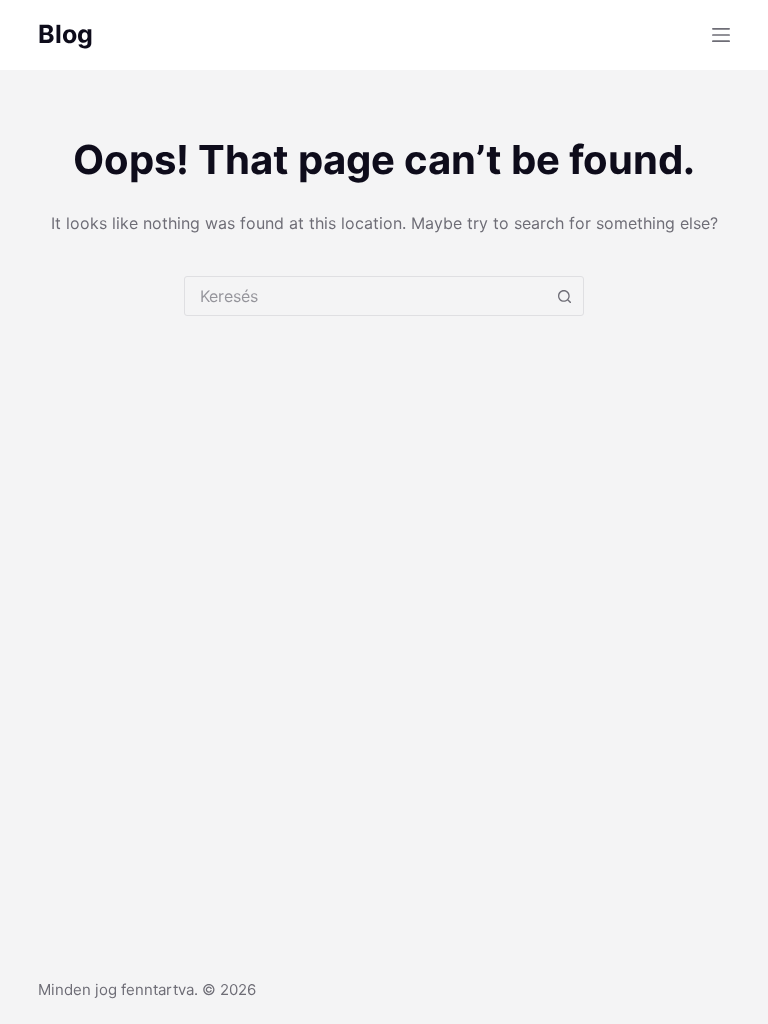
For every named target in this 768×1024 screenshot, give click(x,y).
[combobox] (365, 296)
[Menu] (721, 35)
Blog (65, 34)
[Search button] (564, 296)
